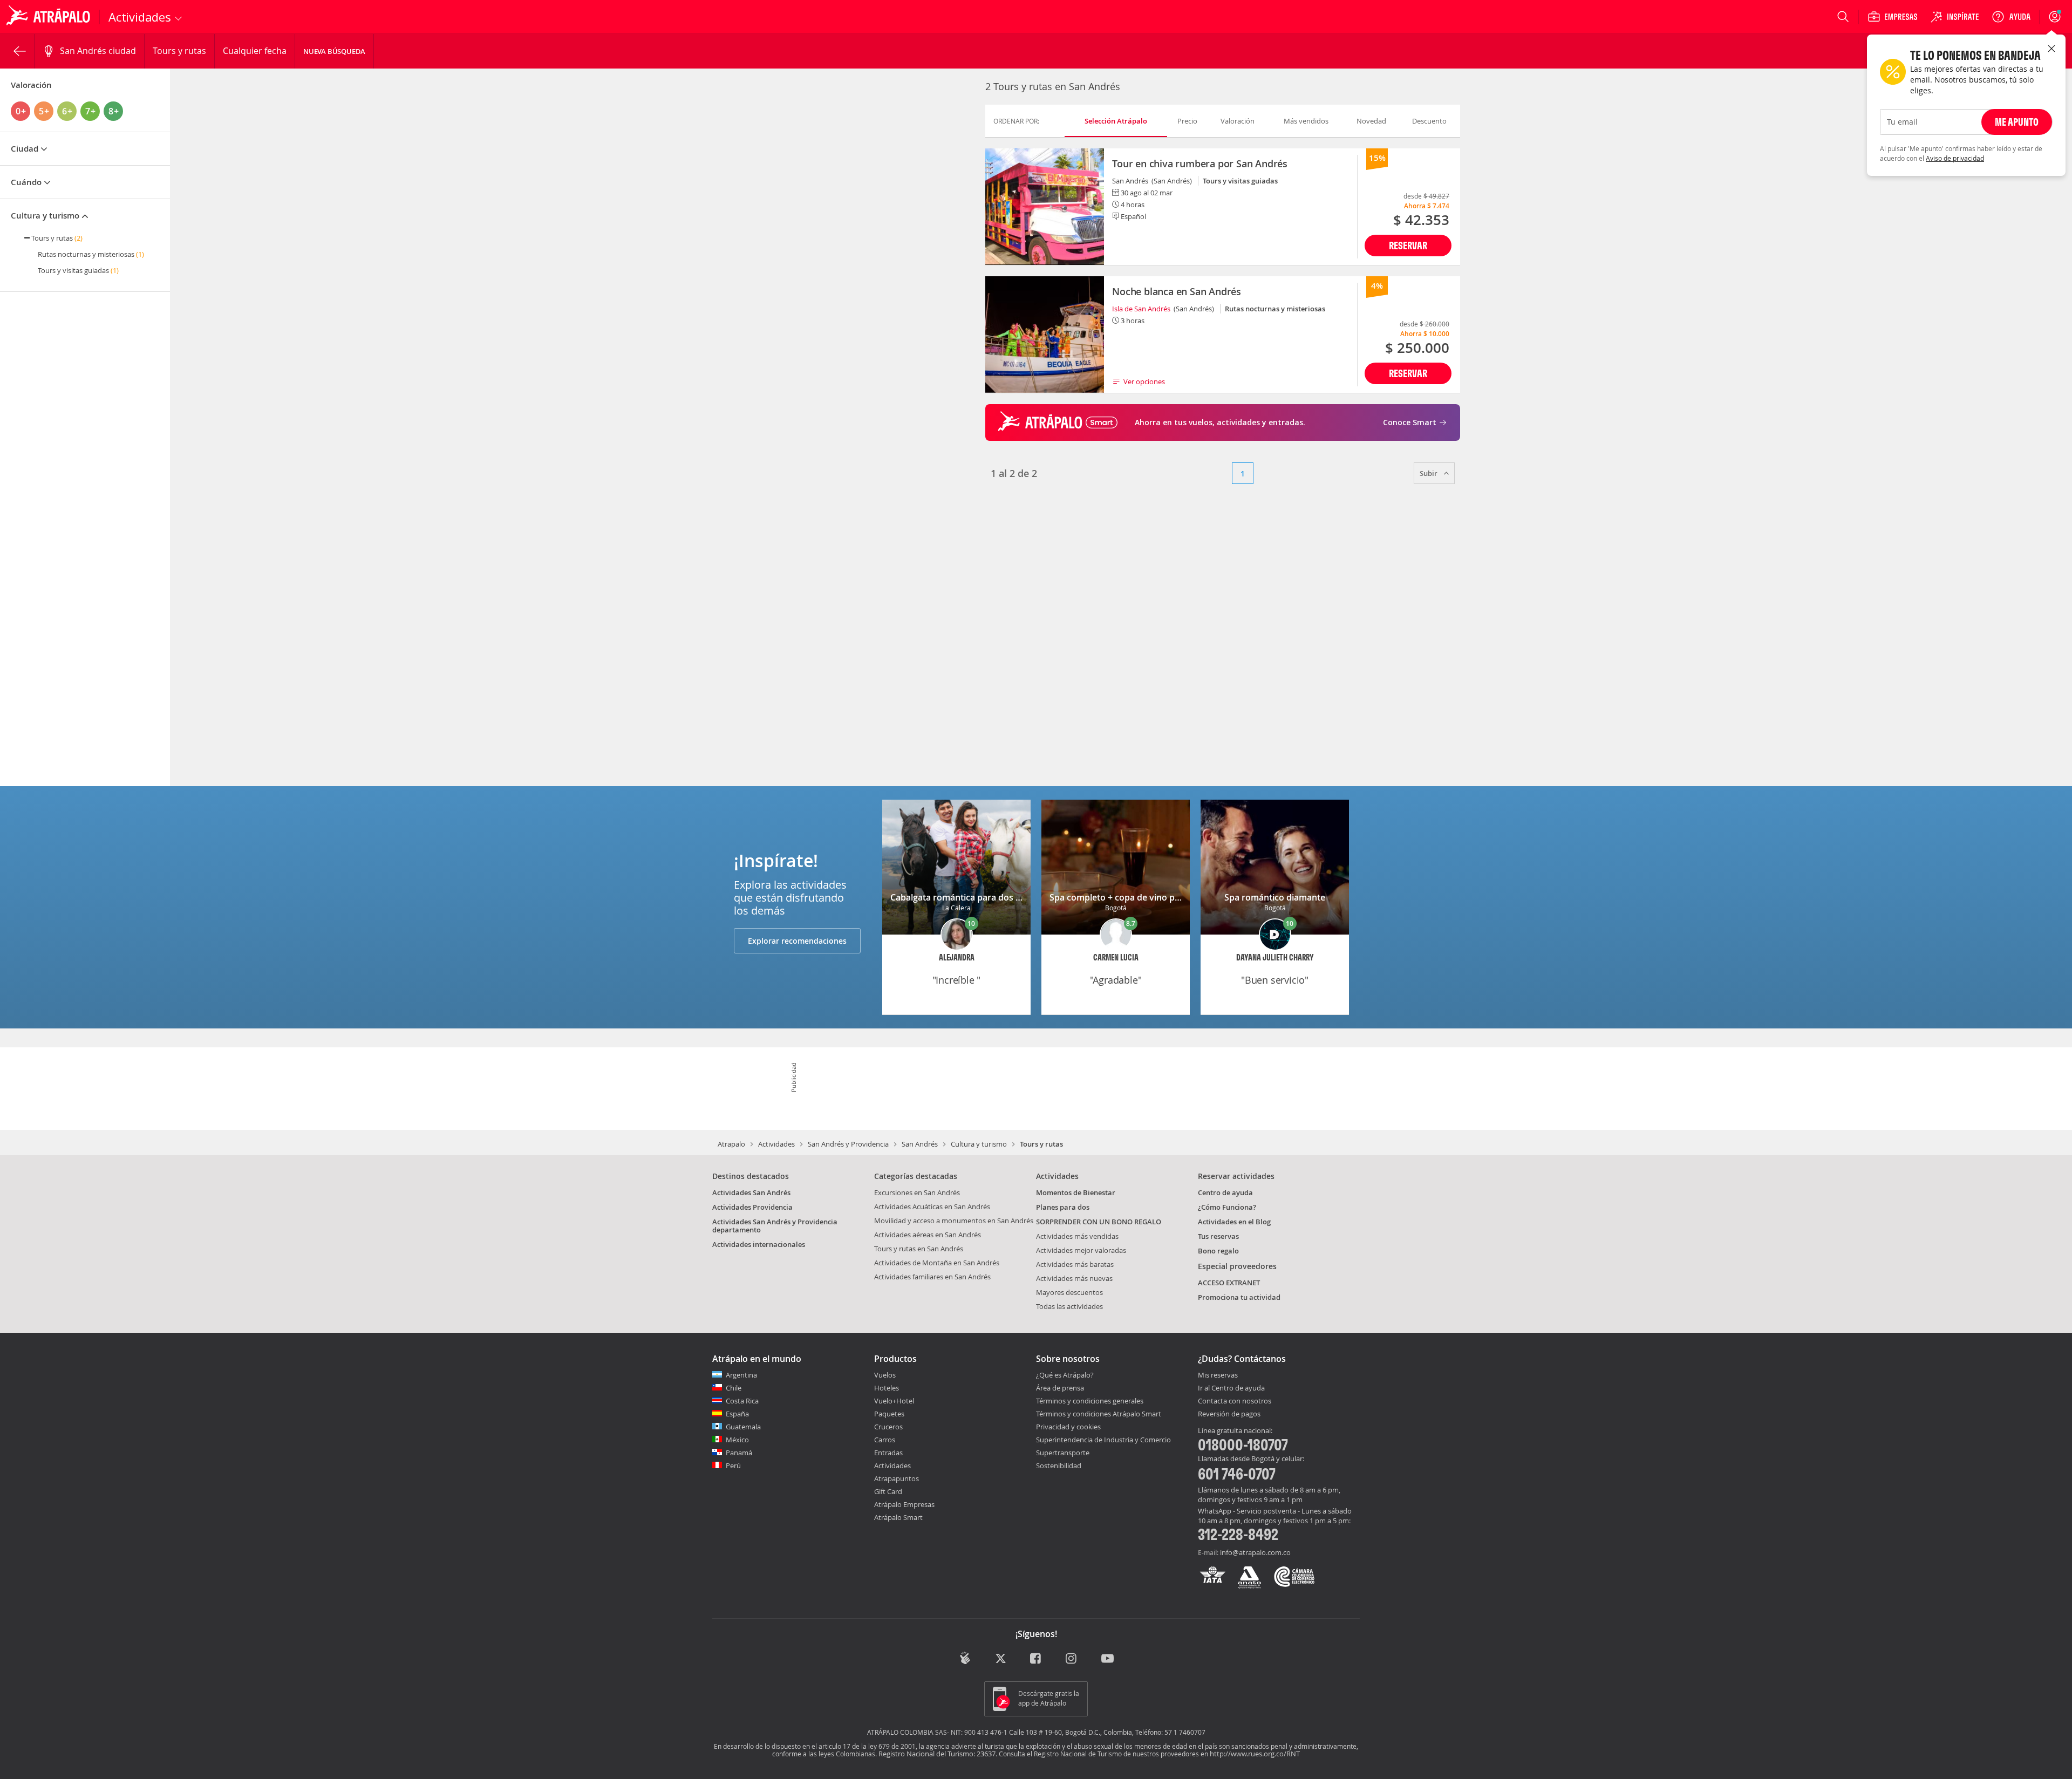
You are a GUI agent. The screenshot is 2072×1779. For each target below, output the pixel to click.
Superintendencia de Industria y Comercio (1103, 1440)
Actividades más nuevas (1074, 1278)
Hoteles (887, 1388)
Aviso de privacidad (1955, 158)
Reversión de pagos (1229, 1414)
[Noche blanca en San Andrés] (1045, 335)
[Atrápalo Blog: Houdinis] (965, 1658)
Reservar (1408, 245)
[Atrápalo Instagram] (1072, 1659)
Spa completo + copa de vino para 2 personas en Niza (1159, 897)
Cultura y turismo (979, 1144)
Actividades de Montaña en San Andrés (937, 1263)
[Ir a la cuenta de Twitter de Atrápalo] (1001, 1659)
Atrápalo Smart (898, 1517)
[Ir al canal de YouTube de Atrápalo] (1107, 1659)
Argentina (741, 1375)
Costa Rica (742, 1401)
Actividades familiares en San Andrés (932, 1277)
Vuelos (885, 1375)
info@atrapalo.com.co (1255, 1552)
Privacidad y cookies (1068, 1427)
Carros (885, 1440)
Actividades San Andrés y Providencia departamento (775, 1226)
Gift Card (888, 1491)
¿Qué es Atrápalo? (1065, 1375)
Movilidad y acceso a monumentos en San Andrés (954, 1221)
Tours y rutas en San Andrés (919, 1249)
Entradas (888, 1453)
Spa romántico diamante (1275, 897)
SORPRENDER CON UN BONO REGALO (1099, 1222)
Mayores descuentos (1069, 1292)
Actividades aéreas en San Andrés (928, 1235)
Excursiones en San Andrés (917, 1192)
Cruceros (888, 1427)
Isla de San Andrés (1141, 309)
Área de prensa (1060, 1388)
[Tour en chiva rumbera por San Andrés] (1045, 207)
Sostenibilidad (1059, 1466)
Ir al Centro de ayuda (1231, 1388)
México (737, 1440)
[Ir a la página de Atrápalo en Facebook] (1036, 1659)
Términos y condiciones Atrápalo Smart (1099, 1414)
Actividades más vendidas (1077, 1236)
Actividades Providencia (752, 1207)
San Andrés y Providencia (848, 1144)
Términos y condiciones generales (1090, 1401)
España (737, 1414)
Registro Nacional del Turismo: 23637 (937, 1754)
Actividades (776, 1144)
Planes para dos (1063, 1207)
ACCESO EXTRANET (1229, 1283)
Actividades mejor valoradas (1081, 1250)
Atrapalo (731, 1144)
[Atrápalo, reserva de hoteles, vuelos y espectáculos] (50, 17)
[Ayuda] (2011, 17)
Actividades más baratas (1075, 1264)
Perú (733, 1466)
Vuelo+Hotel (894, 1401)
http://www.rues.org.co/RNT (1255, 1754)
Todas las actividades (1069, 1306)
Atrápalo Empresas (904, 1504)
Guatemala (743, 1427)
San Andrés (920, 1144)
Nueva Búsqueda (334, 51)
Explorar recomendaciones (797, 941)
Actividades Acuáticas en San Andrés (932, 1207)
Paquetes (889, 1414)
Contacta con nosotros (1235, 1401)
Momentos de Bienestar (1076, 1192)
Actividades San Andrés (751, 1192)
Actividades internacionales (759, 1244)
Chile (734, 1388)
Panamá (739, 1453)
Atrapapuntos (897, 1478)
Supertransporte (1063, 1453)
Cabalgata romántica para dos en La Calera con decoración (1011, 897)
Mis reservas (1218, 1375)
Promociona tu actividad (1239, 1297)
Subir (1429, 473)
